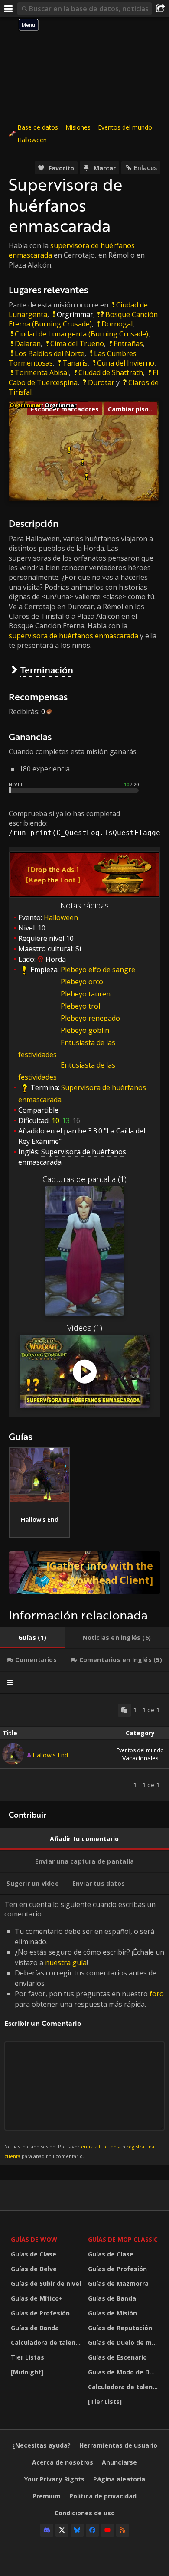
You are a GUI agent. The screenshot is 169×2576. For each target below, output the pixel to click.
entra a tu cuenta (101, 2147)
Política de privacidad (103, 2496)
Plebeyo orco (82, 982)
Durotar (101, 382)
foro (157, 1994)
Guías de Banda (35, 2328)
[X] (62, 2530)
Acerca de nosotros (63, 2462)
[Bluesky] (77, 2530)
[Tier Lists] (105, 2401)
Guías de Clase (34, 2254)
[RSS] (123, 2530)
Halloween (32, 140)
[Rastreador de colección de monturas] (84, 1573)
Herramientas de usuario (118, 2445)
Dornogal (117, 324)
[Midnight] (27, 2372)
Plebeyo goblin (85, 1030)
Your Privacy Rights (54, 2479)
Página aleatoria (119, 2479)
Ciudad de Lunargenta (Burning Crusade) (81, 334)
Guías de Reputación (120, 2328)
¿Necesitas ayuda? (41, 2445)
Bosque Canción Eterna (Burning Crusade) (83, 319)
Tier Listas (28, 2357)
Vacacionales (140, 1754)
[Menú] (9, 9)
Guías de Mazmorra (118, 2284)
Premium (47, 2496)
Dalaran (28, 343)
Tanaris (75, 363)
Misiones (78, 127)
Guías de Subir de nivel (46, 2284)
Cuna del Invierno (126, 363)
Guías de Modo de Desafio (124, 2372)
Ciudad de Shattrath (111, 372)
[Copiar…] (124, 1710)
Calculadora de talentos (47, 2343)
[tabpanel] (84, 1748)
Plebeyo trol (80, 1006)
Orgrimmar (75, 314)
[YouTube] (107, 2530)
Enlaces (145, 168)
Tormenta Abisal (42, 372)
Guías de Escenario (117, 2357)
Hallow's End (50, 1755)
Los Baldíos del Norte (50, 353)
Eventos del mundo (125, 127)
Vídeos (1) (85, 1328)
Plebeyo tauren (86, 994)
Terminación (47, 670)
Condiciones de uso (85, 2513)
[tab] (32, 1638)
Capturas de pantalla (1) (84, 1179)
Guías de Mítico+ (37, 2298)
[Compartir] (160, 9)
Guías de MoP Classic (123, 2239)
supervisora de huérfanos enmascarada (73, 636)
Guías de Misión (112, 2313)
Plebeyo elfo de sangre (98, 970)
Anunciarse (119, 2462)
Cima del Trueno (77, 343)
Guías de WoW (34, 2239)
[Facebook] (92, 2530)
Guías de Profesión (40, 2313)
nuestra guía (66, 1962)
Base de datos (38, 127)
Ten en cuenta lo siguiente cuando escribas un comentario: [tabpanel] (84, 2029)
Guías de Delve (34, 2269)
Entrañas (128, 343)
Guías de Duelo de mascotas (124, 2343)
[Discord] (47, 2530)
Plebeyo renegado (90, 1018)
